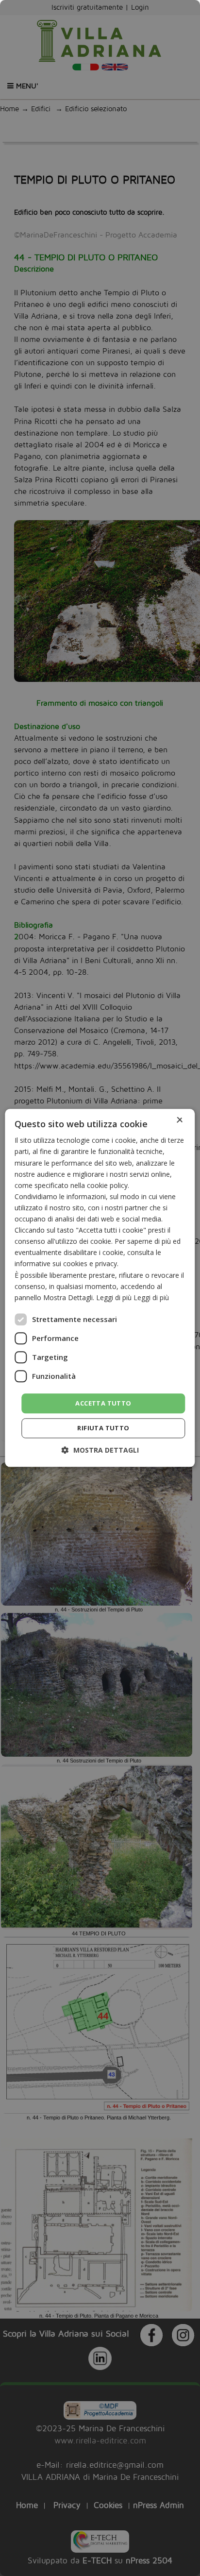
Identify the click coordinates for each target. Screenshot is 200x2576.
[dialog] (100, 1288)
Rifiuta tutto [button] (103, 1428)
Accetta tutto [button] (103, 1403)
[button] (100, 1450)
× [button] (179, 1120)
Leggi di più (151, 1297)
